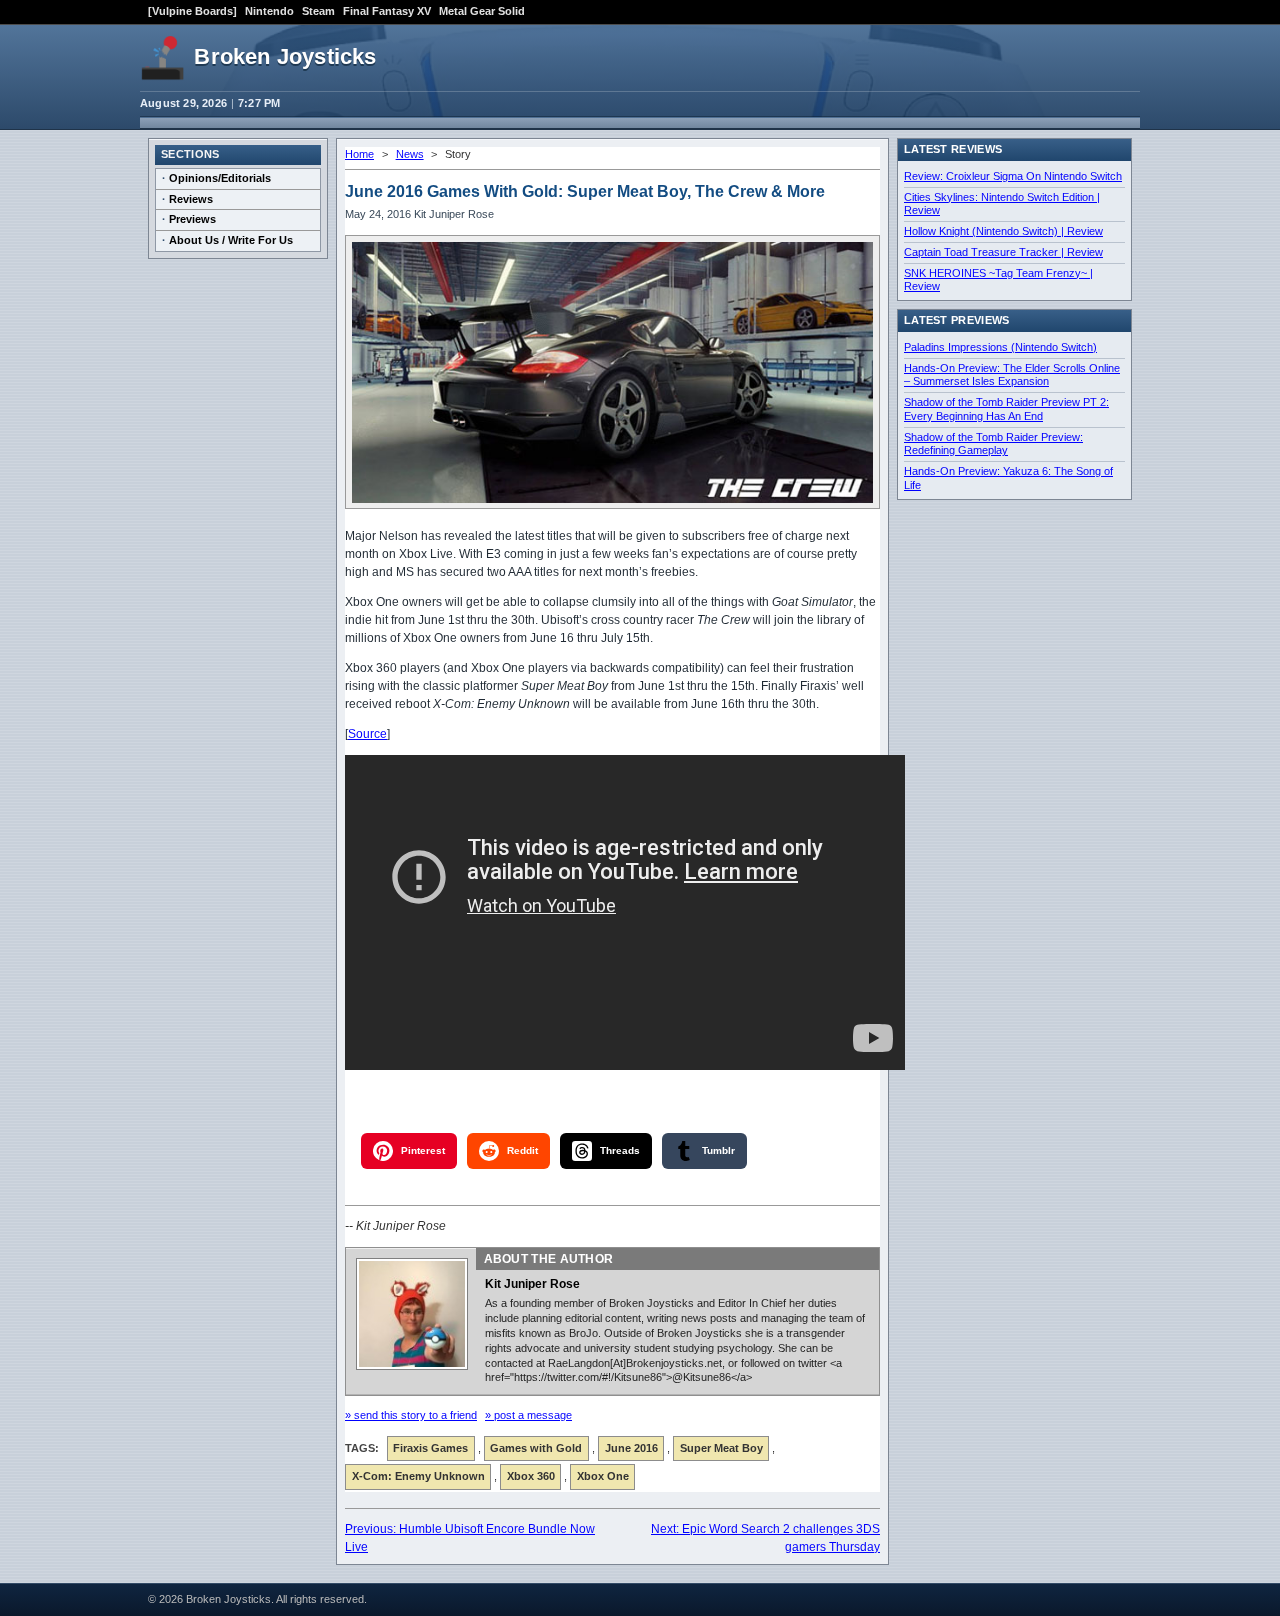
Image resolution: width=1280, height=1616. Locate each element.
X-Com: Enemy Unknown (418, 1476)
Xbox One (603, 1476)
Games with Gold (536, 1448)
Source (367, 734)
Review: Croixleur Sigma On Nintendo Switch (1013, 176)
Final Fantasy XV (387, 11)
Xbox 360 (531, 1476)
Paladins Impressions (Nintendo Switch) (1000, 347)
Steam (318, 11)
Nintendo (269, 11)
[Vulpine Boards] (192, 11)
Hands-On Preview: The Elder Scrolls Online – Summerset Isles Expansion (1012, 375)
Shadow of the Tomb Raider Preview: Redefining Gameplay (993, 444)
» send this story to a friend (411, 1415)
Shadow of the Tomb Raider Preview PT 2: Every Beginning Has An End (1006, 409)
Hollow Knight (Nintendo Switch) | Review (1003, 231)
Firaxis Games (430, 1448)
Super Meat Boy (721, 1448)
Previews (192, 219)
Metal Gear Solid (482, 11)
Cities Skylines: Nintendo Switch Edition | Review (1002, 204)
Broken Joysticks (285, 56)
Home (359, 154)
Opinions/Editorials (220, 178)
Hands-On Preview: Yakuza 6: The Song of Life (1008, 478)
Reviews (191, 199)
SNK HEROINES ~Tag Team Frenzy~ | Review (998, 280)
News (410, 154)
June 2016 (631, 1448)
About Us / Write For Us (231, 240)
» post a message (528, 1415)
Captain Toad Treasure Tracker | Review (1003, 252)
